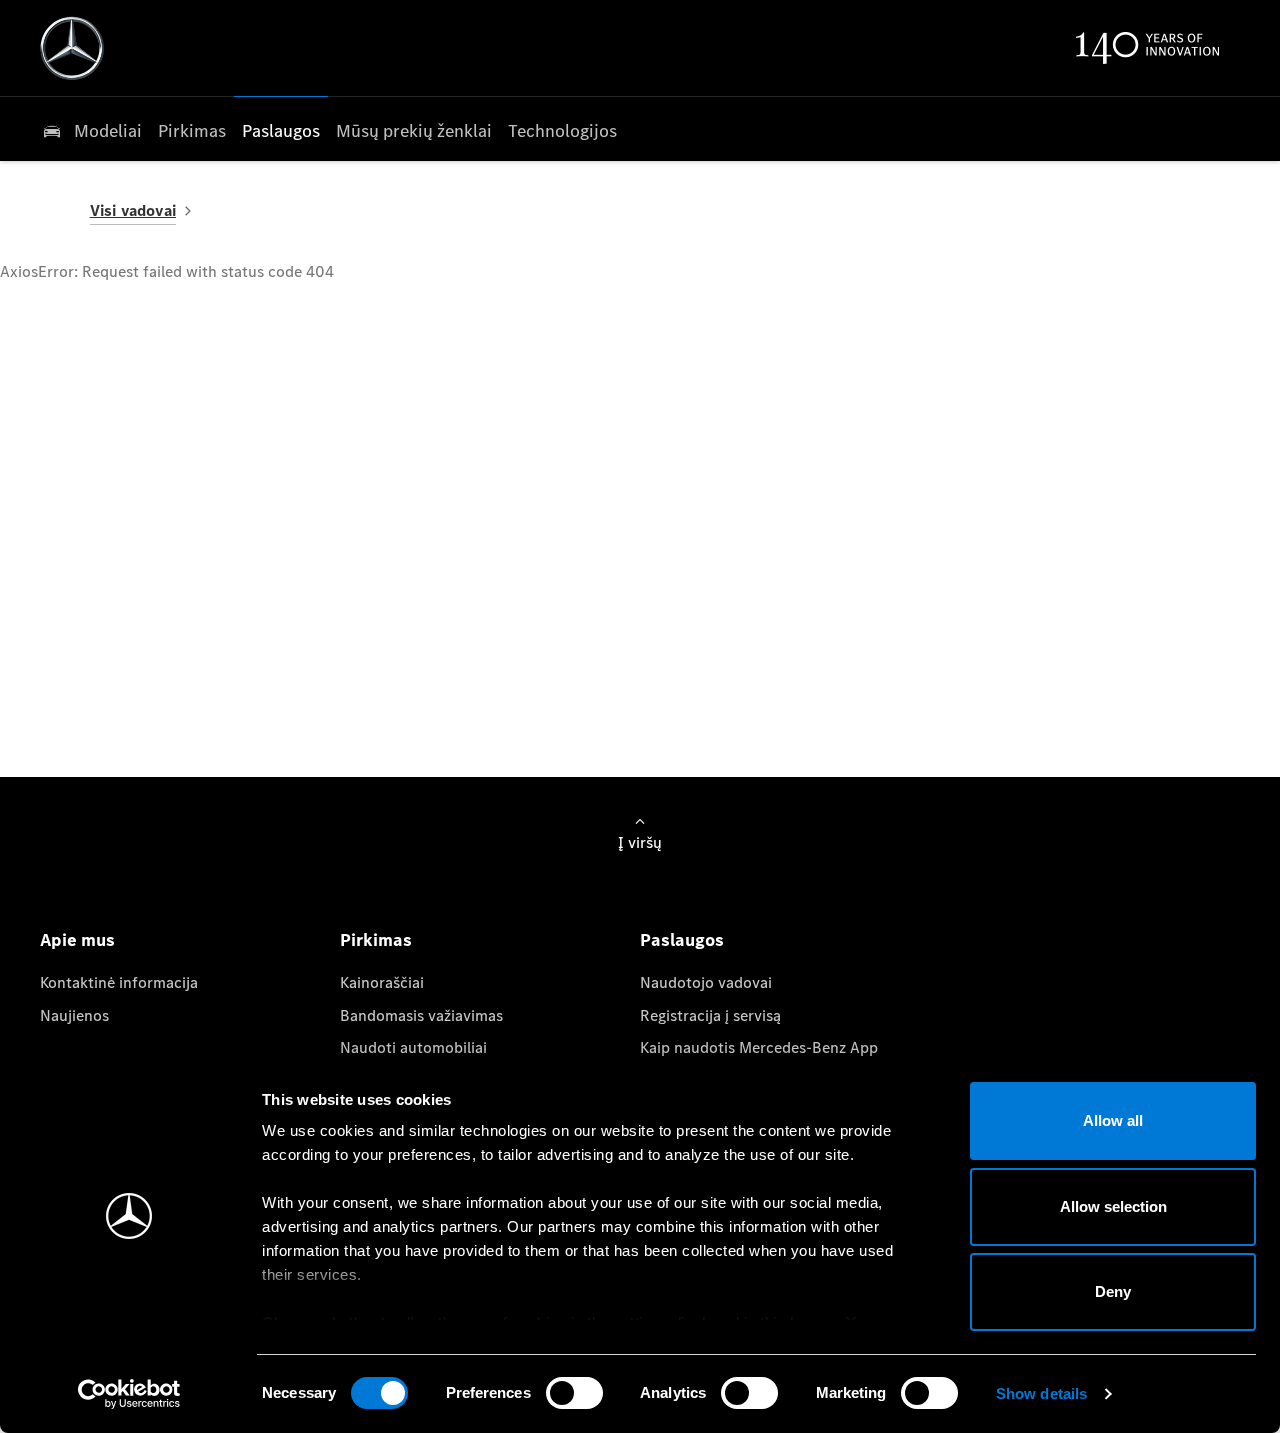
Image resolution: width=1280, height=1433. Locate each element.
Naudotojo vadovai (706, 982)
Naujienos (74, 1015)
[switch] (574, 1393)
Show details (1041, 1393)
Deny (1113, 1291)
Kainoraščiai (382, 982)
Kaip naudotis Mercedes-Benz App (759, 1047)
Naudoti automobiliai (413, 1047)
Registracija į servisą (710, 1015)
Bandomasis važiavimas (421, 1015)
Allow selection (1113, 1206)
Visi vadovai (133, 210)
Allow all (1113, 1120)
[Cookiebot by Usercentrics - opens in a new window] (129, 1394)
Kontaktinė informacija (119, 982)
